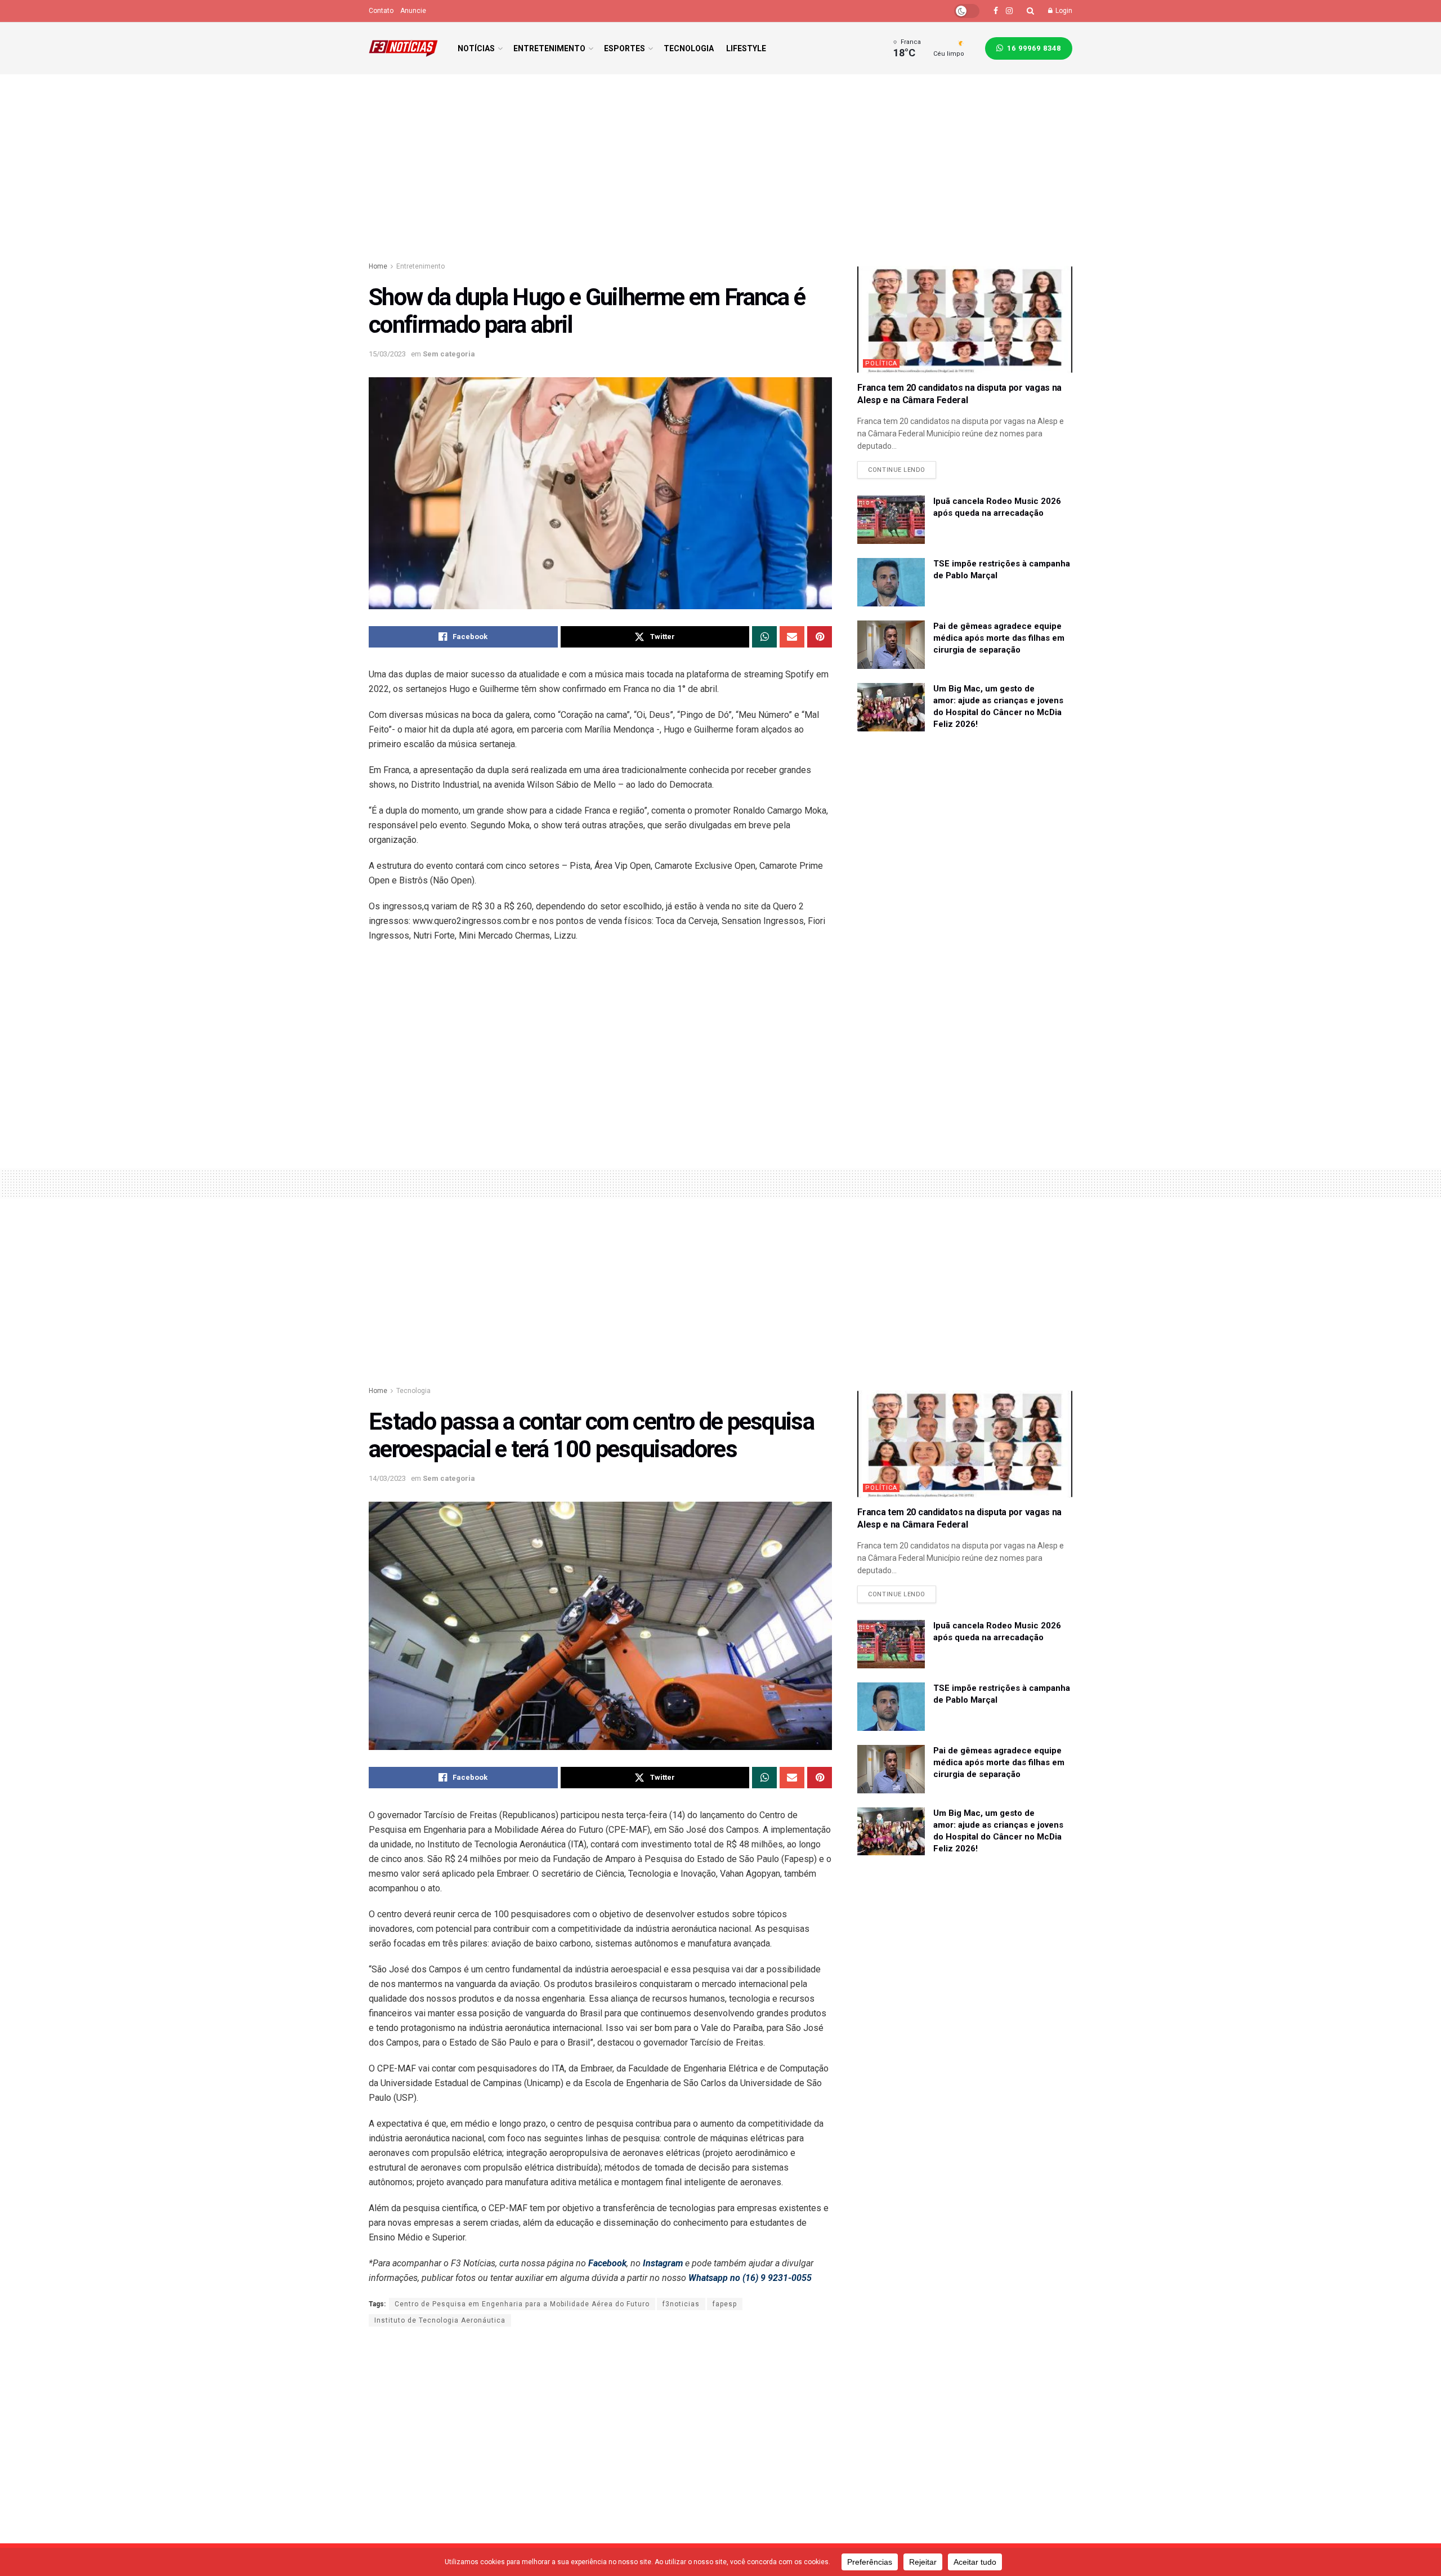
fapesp (725, 2304)
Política (881, 363)
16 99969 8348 (1033, 48)
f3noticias (681, 2304)
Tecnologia (689, 48)
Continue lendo (902, 467)
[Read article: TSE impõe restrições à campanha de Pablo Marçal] (891, 582)
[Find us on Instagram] (1009, 11)
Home (378, 266)
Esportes (625, 48)
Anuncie (413, 11)
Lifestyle (746, 48)
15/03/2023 (387, 354)
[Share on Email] (792, 637)
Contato (381, 11)
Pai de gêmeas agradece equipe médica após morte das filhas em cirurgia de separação (999, 638)
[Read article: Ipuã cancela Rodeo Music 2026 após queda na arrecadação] (891, 520)
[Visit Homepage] (403, 48)
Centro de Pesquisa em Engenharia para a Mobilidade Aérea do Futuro (522, 2304)
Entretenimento (549, 48)
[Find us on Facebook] (996, 11)
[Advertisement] (720, 170)
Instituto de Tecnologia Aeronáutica (440, 2320)
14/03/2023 (387, 1478)
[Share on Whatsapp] (764, 637)
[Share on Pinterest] (820, 637)
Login (1063, 11)
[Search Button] (1030, 11)
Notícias (476, 48)
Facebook (607, 2263)
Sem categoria (449, 354)
